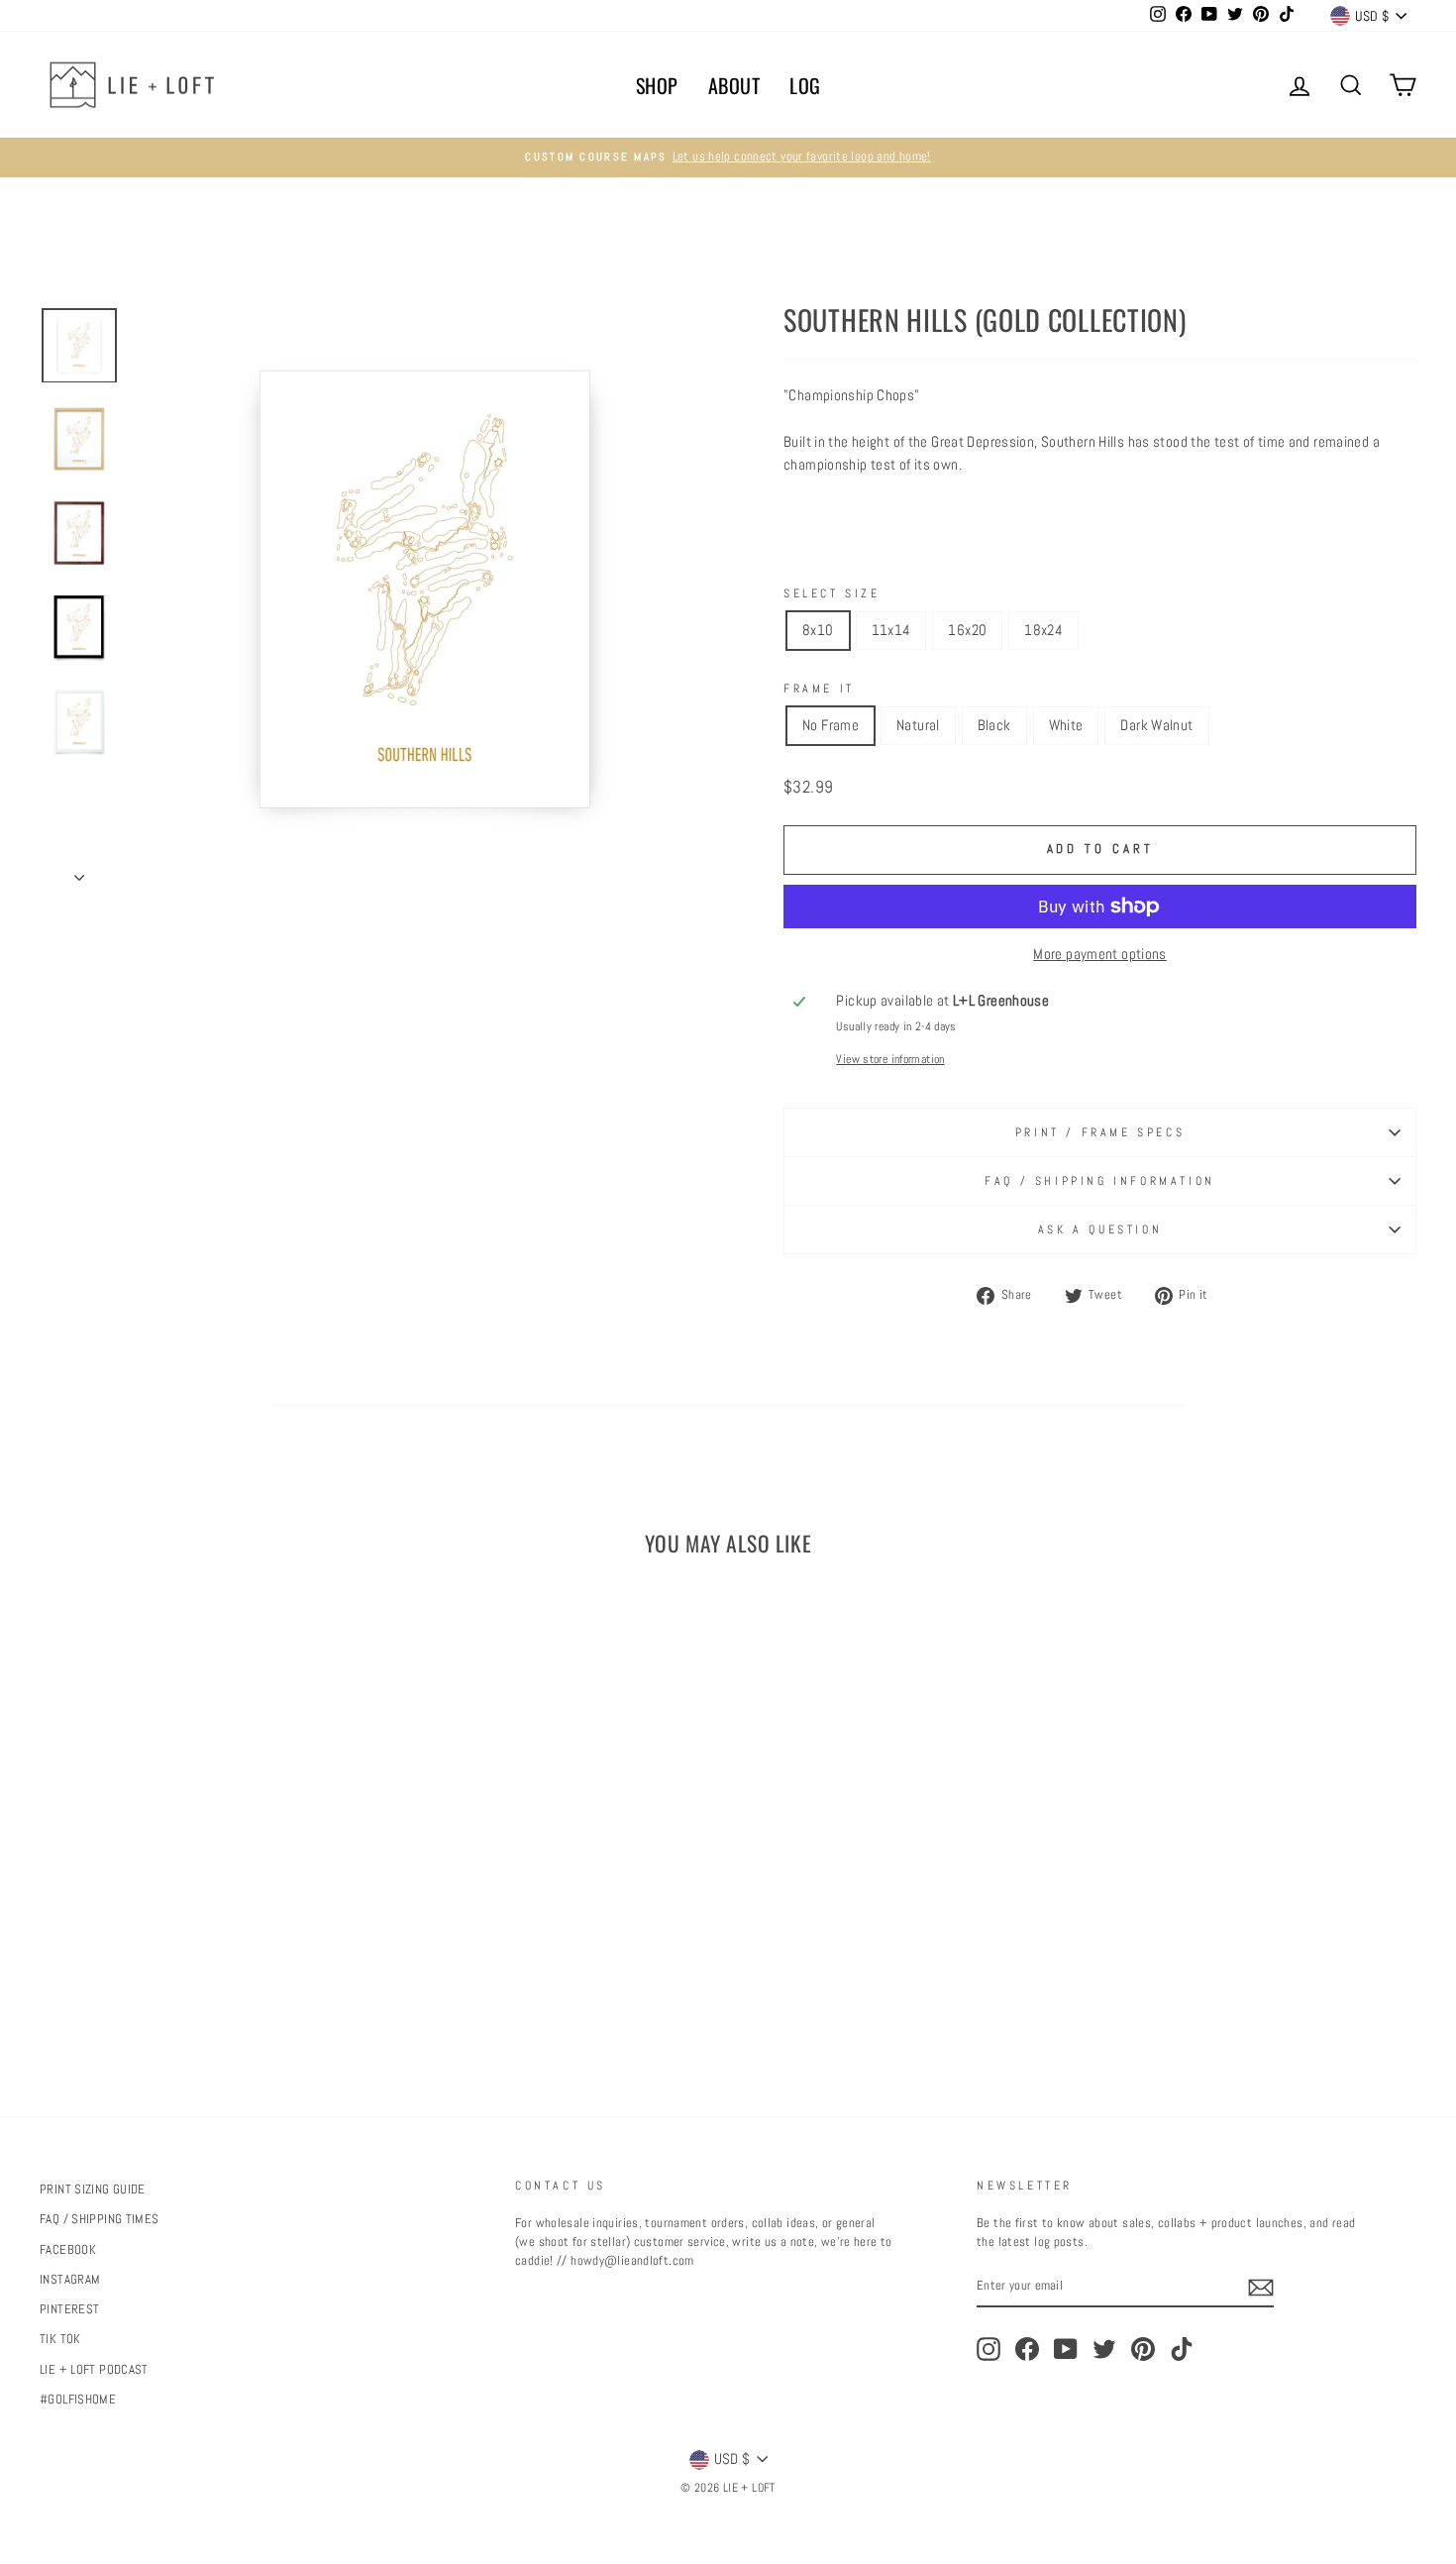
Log (805, 85)
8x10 (818, 630)
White (1066, 725)
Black (994, 725)
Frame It (819, 689)
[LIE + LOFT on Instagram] (988, 2349)
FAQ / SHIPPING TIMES (100, 2219)
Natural (918, 725)
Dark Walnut (1156, 725)
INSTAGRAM (70, 2280)
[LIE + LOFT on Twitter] (1104, 2349)
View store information (890, 1059)
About (734, 85)
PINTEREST (69, 2309)
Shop (657, 85)
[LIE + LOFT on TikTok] (1182, 2349)
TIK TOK (60, 2339)
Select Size (832, 593)
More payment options (1100, 954)
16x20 (967, 630)
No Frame (831, 725)
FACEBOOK (68, 2250)
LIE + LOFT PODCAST (94, 2370)
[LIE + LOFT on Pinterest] (1143, 2349)
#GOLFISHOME (78, 2400)
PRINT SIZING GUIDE (93, 2190)
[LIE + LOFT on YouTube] (1066, 2349)
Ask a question (1100, 1229)
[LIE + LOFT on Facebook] (1027, 2349)
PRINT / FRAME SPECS (1100, 1132)
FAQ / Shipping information (1100, 1181)
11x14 (891, 630)
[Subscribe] (1261, 2288)
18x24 (1043, 630)
